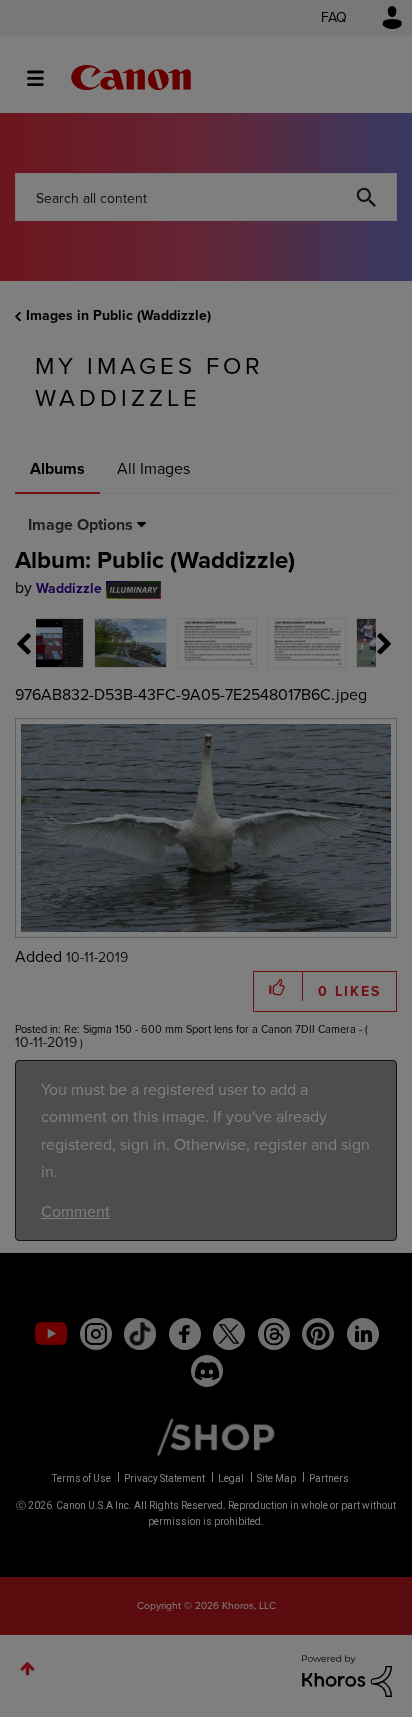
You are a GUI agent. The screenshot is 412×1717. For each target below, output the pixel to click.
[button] (344, 701)
